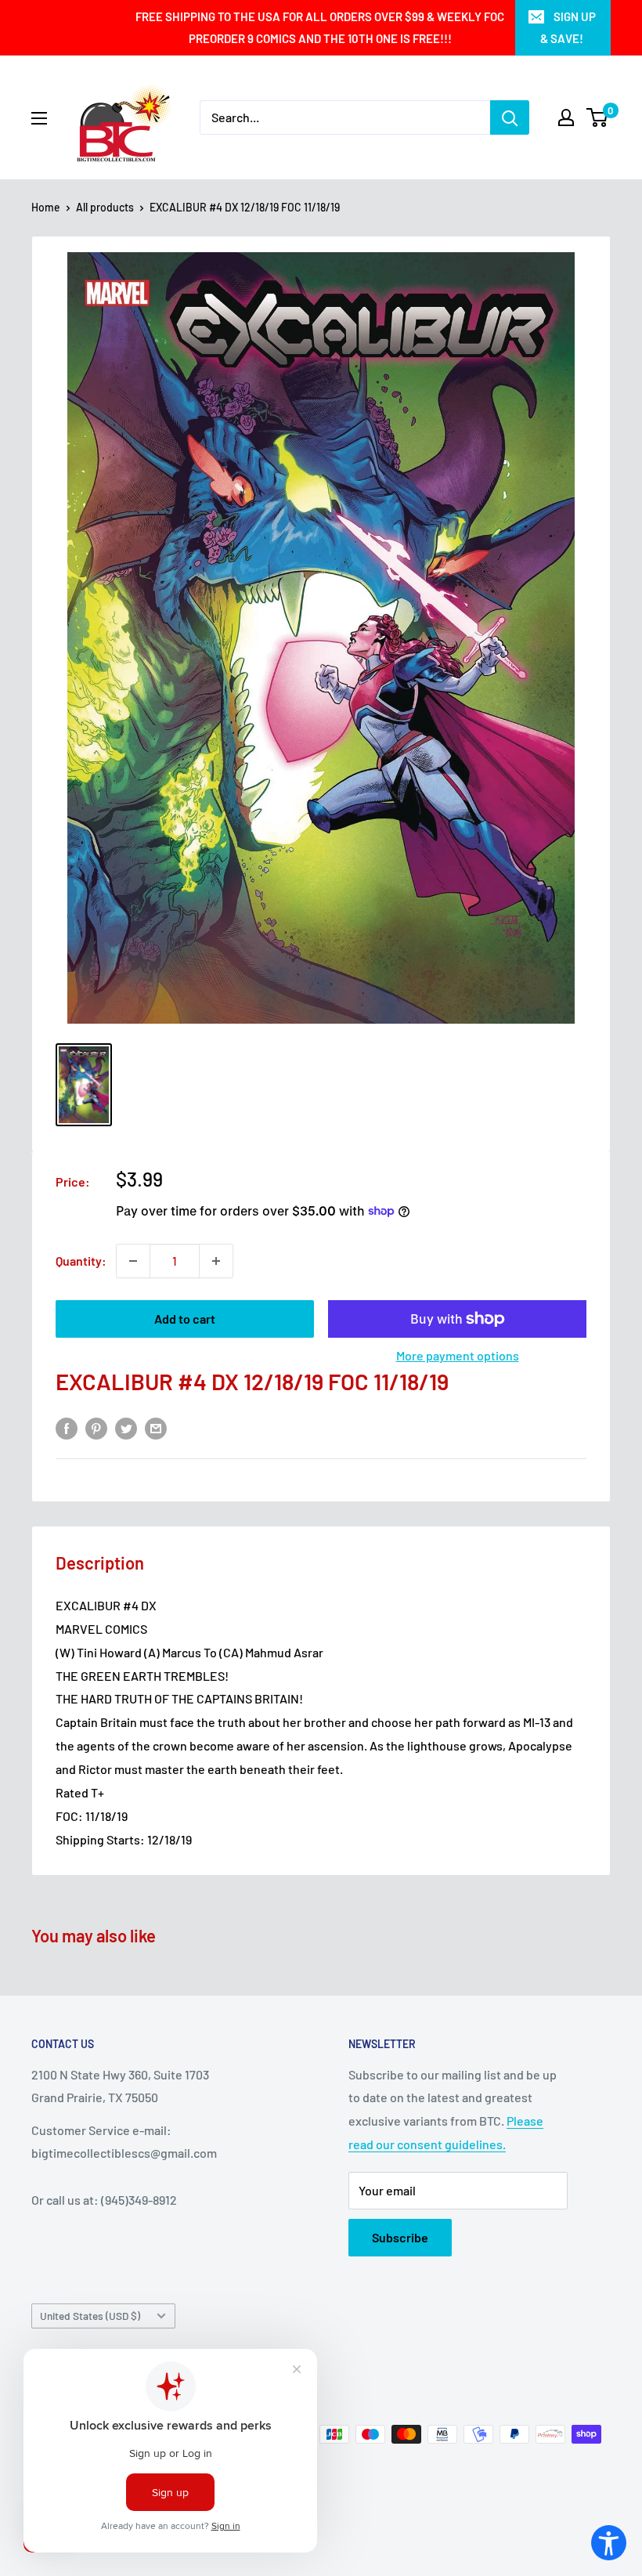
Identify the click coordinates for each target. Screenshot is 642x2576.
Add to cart (185, 1319)
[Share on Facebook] (67, 1427)
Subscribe (400, 2237)
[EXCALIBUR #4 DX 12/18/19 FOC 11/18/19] (84, 1084)
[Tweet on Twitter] (126, 1427)
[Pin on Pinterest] (96, 1427)
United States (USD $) (90, 2316)
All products (105, 207)
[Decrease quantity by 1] (133, 1261)
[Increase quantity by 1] (216, 1261)
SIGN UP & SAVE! (568, 27)
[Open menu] (39, 118)
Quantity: (81, 1261)
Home (46, 207)
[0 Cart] (598, 117)
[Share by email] (156, 1427)
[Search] (510, 117)
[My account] (566, 117)
